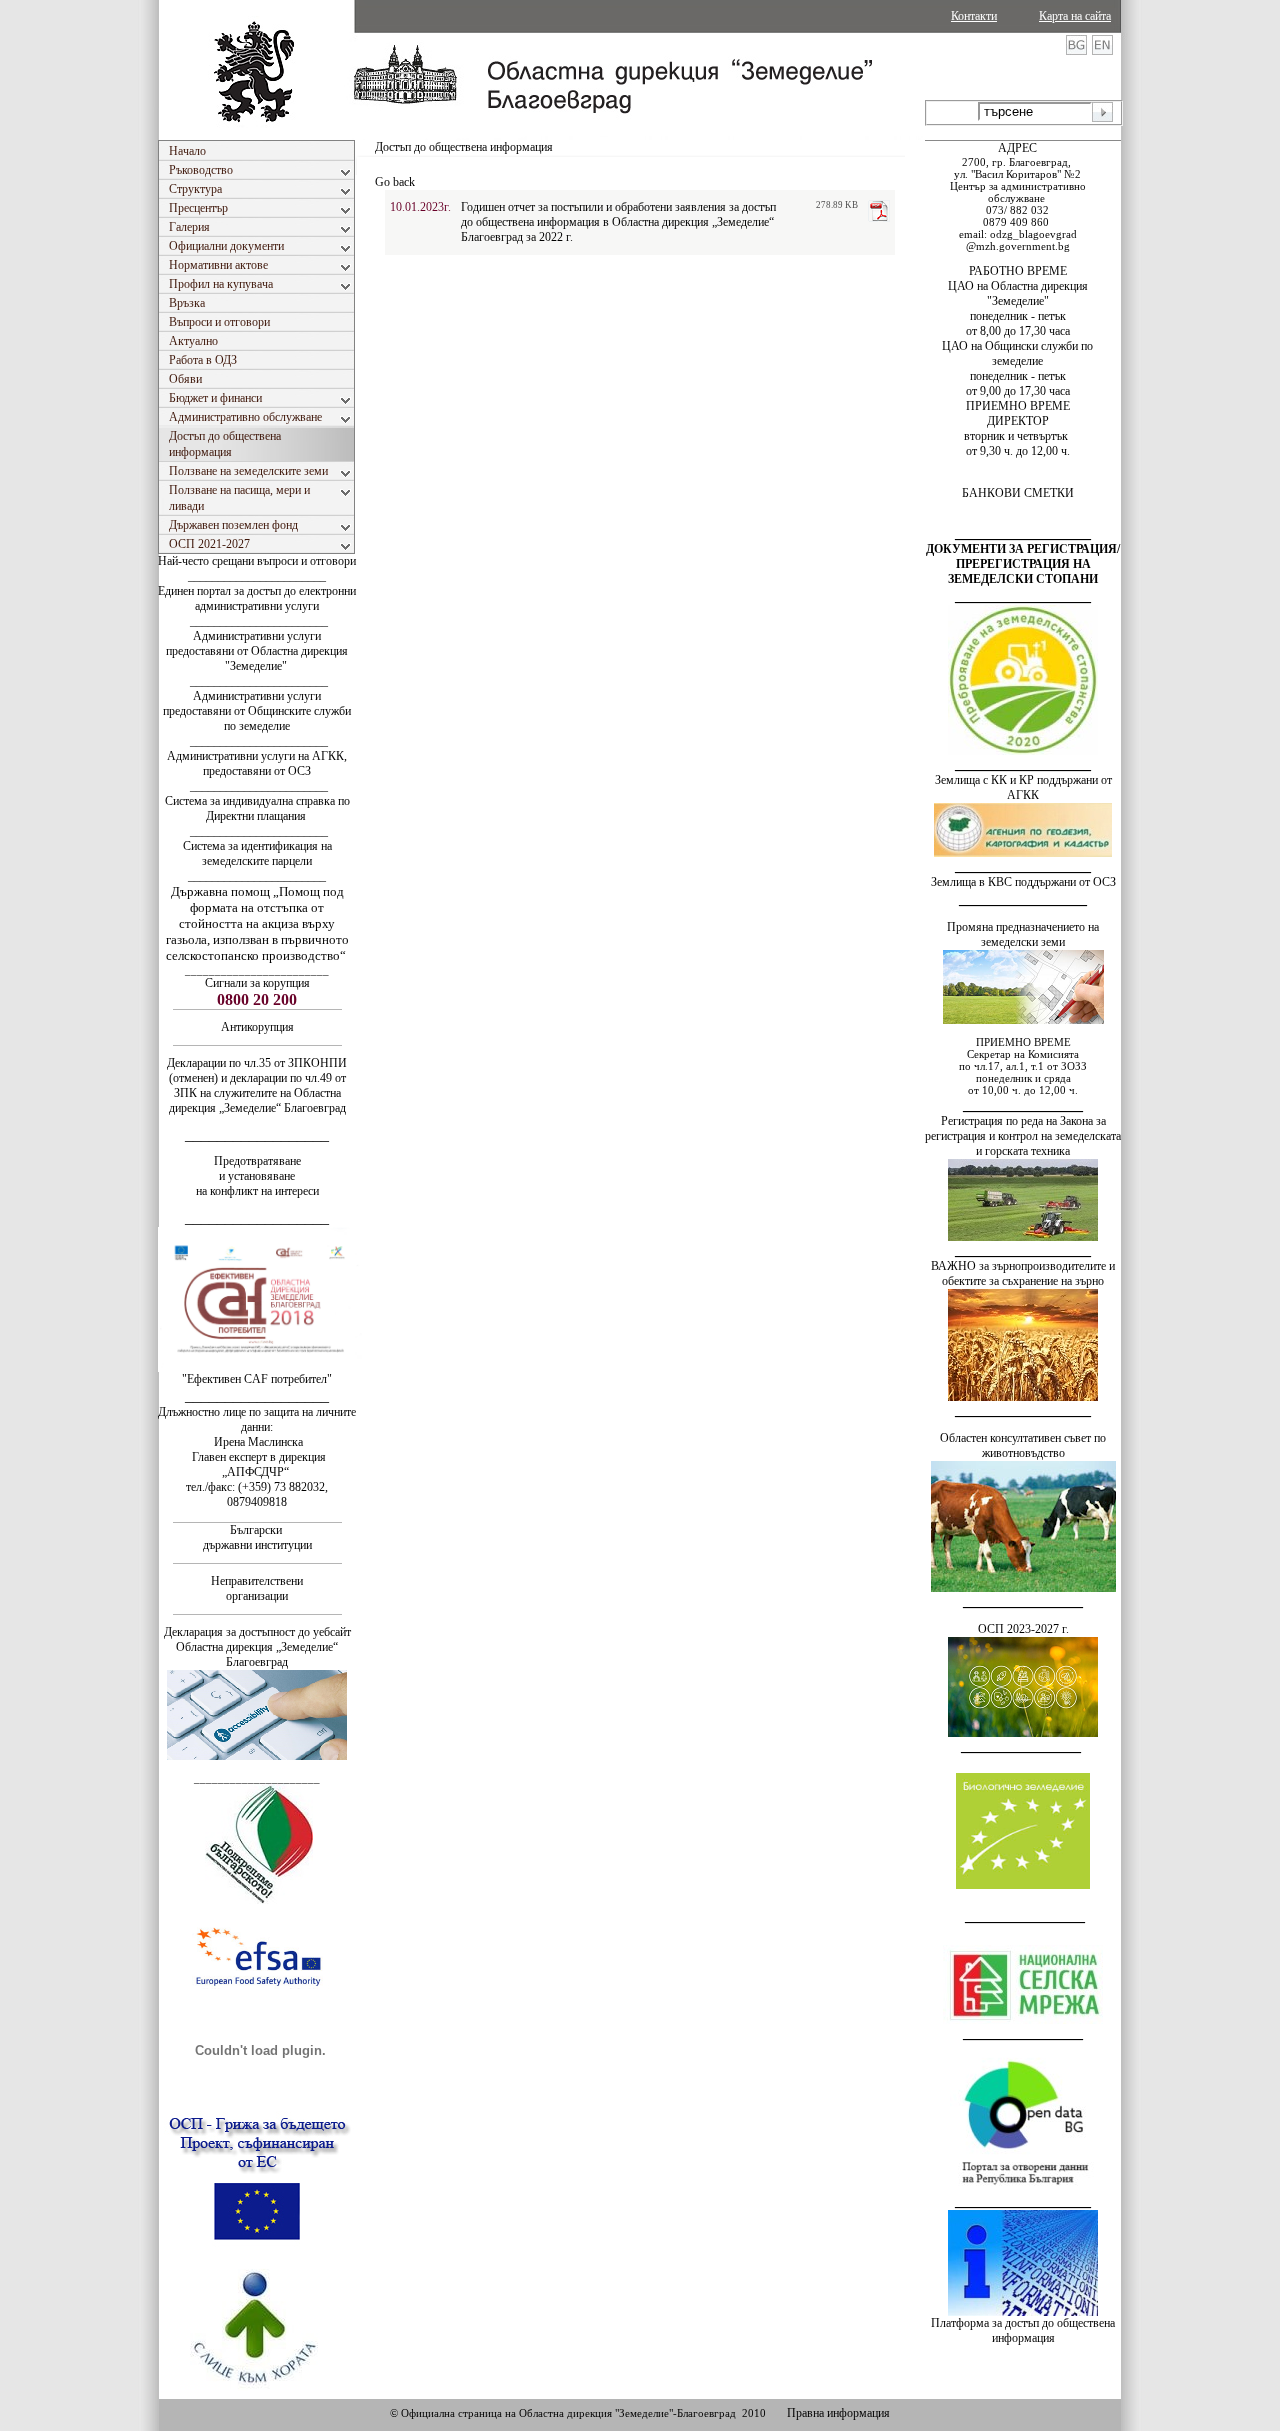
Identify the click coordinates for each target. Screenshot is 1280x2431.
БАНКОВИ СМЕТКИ (1018, 493)
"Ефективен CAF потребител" (257, 1379)
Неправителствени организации (257, 1588)
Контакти (974, 16)
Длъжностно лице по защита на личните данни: (257, 1419)
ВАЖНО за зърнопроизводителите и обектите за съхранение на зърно (1023, 1273)
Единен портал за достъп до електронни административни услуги (257, 598)
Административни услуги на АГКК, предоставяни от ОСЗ (257, 763)
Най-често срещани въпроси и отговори (257, 561)
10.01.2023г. (420, 207)
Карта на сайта (1075, 16)
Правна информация (838, 2413)
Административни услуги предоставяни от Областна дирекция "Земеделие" (257, 651)
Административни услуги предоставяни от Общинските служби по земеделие (257, 711)
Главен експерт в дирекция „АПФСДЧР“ (257, 1464)
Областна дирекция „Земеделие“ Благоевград (257, 1654)
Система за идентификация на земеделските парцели (257, 853)
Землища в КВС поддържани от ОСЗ (1023, 882)
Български (256, 1530)
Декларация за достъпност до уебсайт (257, 1632)
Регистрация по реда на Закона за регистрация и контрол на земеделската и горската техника (1023, 1136)
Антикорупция (257, 1027)
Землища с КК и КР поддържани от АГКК (1023, 787)
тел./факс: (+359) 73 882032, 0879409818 (257, 1494)
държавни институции (257, 1545)
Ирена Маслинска (257, 1442)
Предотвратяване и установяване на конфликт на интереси (257, 1176)
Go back (395, 182)
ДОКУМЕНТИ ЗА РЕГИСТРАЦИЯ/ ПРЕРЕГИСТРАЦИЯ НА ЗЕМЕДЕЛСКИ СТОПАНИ (1023, 564)
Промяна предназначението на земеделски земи (1023, 934)
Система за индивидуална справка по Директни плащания (257, 808)
